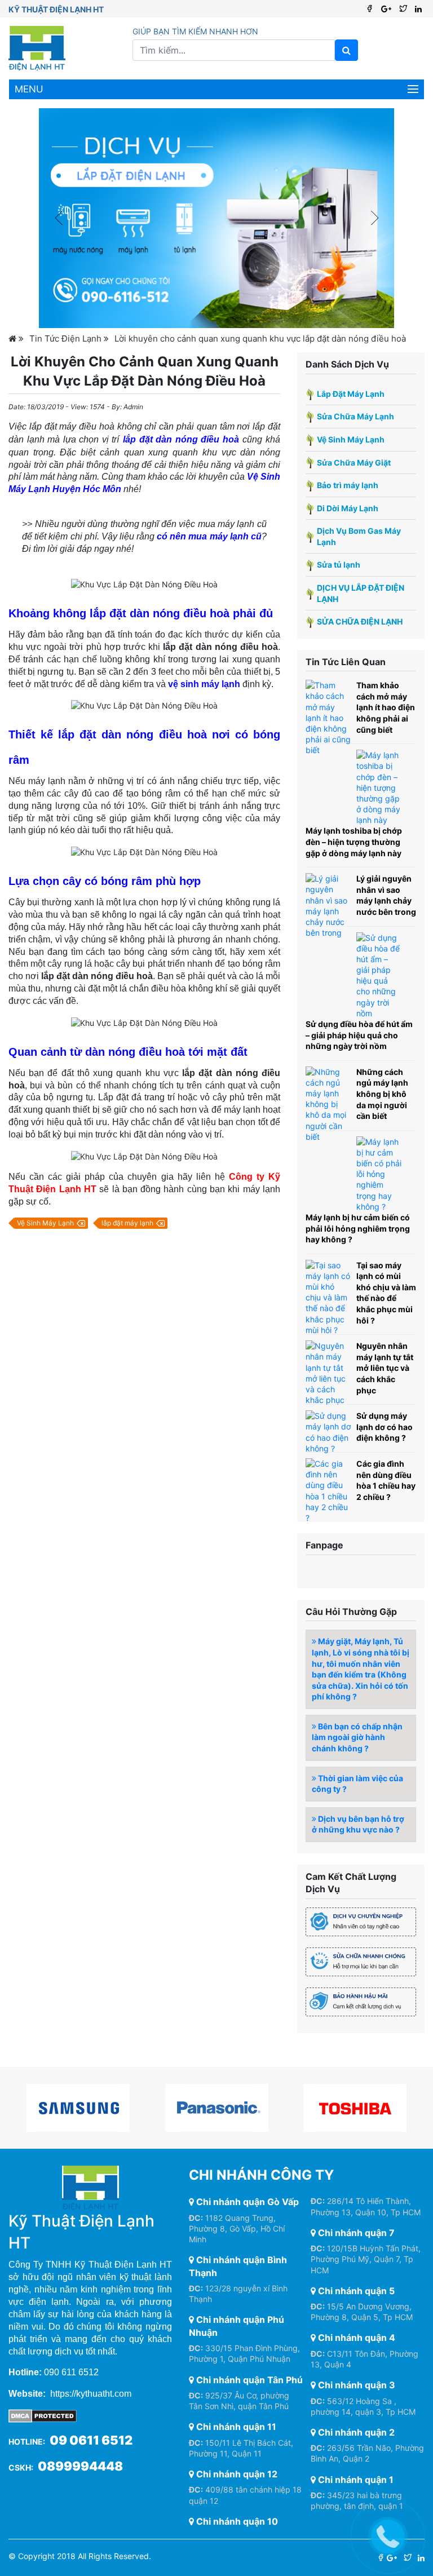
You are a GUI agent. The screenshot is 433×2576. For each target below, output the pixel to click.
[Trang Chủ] (16, 338)
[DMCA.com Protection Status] (43, 2415)
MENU (29, 89)
